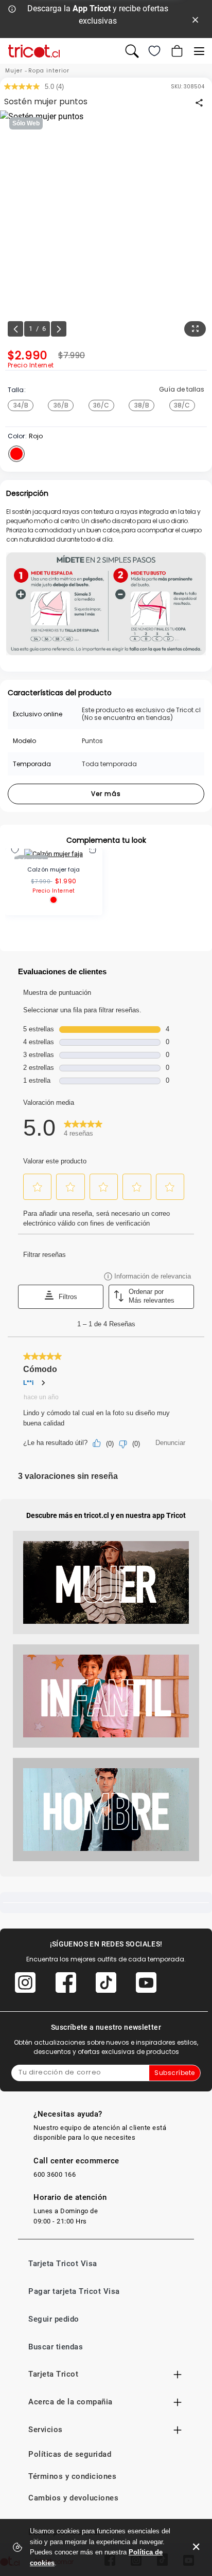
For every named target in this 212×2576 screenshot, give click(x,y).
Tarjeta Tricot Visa (63, 2264)
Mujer (14, 71)
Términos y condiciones (72, 2476)
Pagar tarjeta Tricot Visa (74, 2291)
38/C (182, 405)
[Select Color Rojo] (16, 454)
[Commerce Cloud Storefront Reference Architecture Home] (34, 51)
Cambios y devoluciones (73, 2498)
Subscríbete (175, 2073)
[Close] (196, 19)
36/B (61, 405)
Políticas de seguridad (70, 2454)
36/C (101, 405)
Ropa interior (49, 71)
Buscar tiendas (56, 2347)
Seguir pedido (54, 2319)
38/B (142, 405)
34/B (21, 405)
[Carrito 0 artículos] (176, 51)
